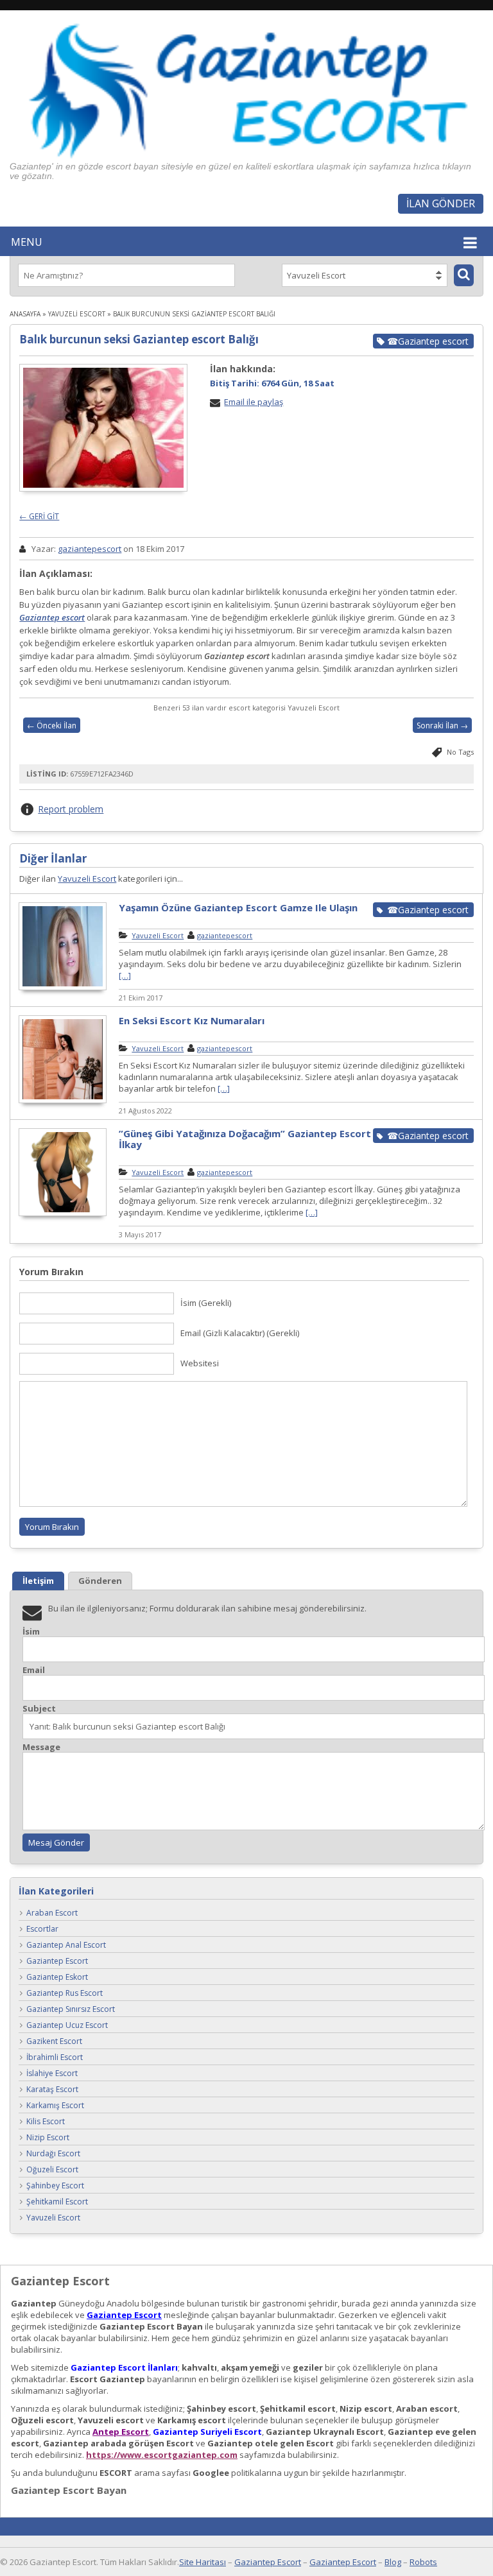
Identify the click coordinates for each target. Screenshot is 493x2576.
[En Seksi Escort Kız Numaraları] (63, 1101)
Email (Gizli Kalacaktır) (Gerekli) (240, 1333)
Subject (39, 1709)
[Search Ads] (464, 275)
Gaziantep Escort (57, 1961)
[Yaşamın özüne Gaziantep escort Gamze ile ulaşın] (63, 988)
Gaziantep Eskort (57, 1977)
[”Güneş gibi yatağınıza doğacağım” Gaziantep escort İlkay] (63, 1214)
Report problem (71, 809)
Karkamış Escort (55, 2105)
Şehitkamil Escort (57, 2202)
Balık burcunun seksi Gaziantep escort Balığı (139, 339)
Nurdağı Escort (53, 2153)
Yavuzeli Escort (77, 314)
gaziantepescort (90, 549)
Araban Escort (52, 1913)
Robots (423, 2562)
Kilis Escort (46, 2121)
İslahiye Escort (52, 2073)
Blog (393, 2562)
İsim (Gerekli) (206, 1303)
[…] (125, 975)
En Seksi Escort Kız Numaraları (192, 1020)
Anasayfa (25, 314)
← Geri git (39, 516)
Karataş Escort (52, 2089)
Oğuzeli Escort (52, 2169)
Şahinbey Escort (55, 2185)
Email (34, 1670)
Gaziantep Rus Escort (65, 1993)
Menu (27, 242)
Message (41, 1747)
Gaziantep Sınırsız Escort (71, 2009)
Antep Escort (121, 2432)
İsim (31, 1632)
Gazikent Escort (54, 2041)
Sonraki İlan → (442, 726)
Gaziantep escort (52, 617)
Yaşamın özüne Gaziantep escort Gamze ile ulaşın (238, 907)
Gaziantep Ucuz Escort (67, 2025)
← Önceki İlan (52, 726)
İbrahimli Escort (55, 2057)
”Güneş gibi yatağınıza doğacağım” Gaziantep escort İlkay (245, 1139)
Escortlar (42, 1929)
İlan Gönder (441, 203)
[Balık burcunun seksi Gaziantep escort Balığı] (103, 428)
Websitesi (200, 1363)
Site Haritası (203, 2562)
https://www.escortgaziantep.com (162, 2455)
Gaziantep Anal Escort (66, 1945)
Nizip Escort (48, 2137)
